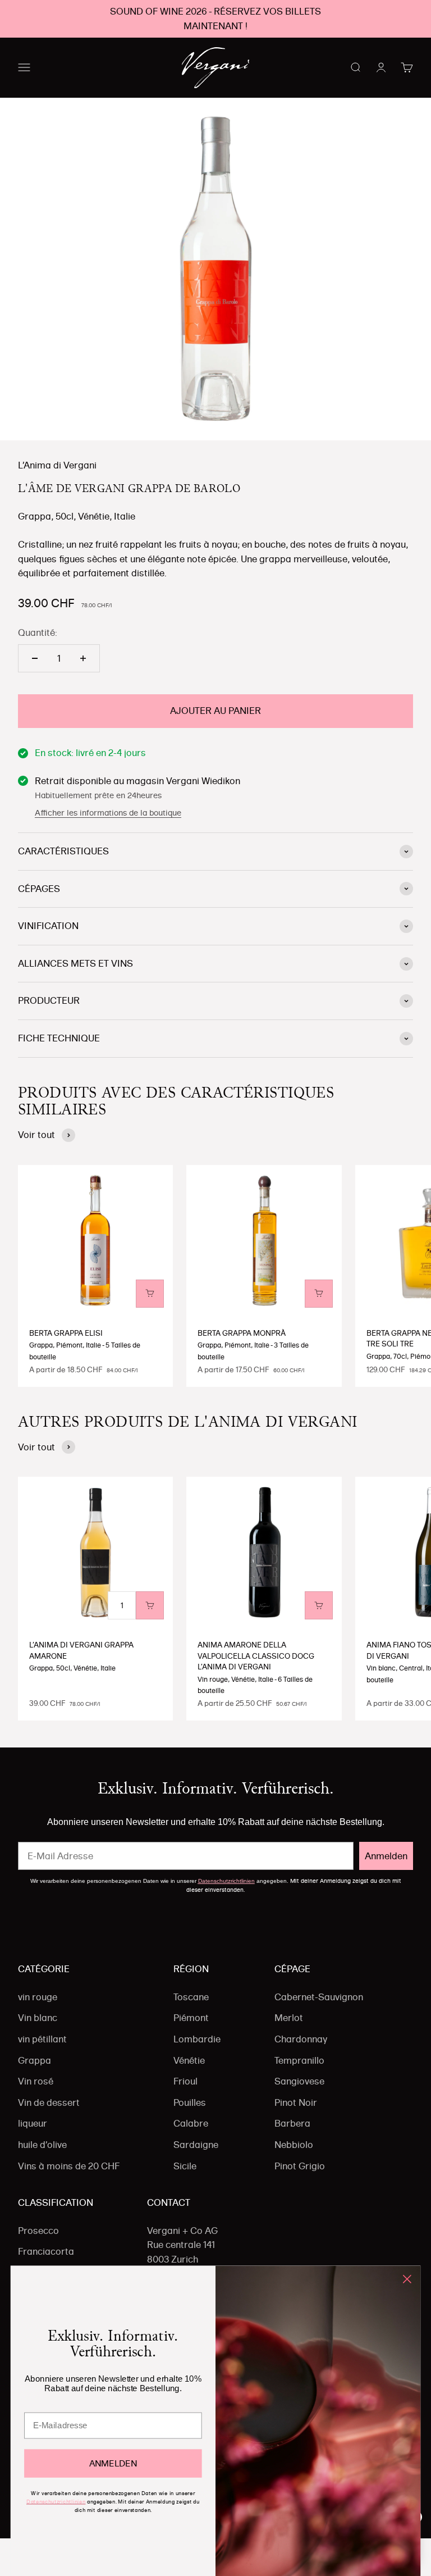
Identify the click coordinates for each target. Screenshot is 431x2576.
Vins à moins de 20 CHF (69, 2166)
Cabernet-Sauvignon (319, 1997)
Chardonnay (301, 2039)
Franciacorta (46, 2251)
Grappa (35, 2060)
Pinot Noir (296, 2102)
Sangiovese (299, 2081)
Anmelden (386, 1856)
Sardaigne (196, 2145)
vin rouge (38, 1997)
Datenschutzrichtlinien (226, 1881)
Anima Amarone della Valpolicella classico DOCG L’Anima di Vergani (256, 1656)
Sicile (185, 2166)
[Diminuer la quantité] (35, 658)
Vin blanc (38, 2018)
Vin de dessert (49, 2102)
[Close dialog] (407, 2279)
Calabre (191, 2123)
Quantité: (38, 632)
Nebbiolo (294, 2145)
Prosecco (38, 2231)
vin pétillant (42, 2039)
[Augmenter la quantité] (83, 658)
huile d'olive (42, 2145)
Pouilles (190, 2102)
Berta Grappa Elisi (66, 1333)
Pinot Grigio (300, 2166)
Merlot (289, 2018)
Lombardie (197, 2039)
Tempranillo (299, 2060)
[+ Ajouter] (150, 1294)
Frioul (185, 2081)
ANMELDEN (113, 2463)
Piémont (191, 2018)
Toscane (191, 1997)
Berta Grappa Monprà (242, 1333)
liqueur (33, 2123)
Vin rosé (36, 2081)
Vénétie (189, 2060)
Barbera (292, 2123)
